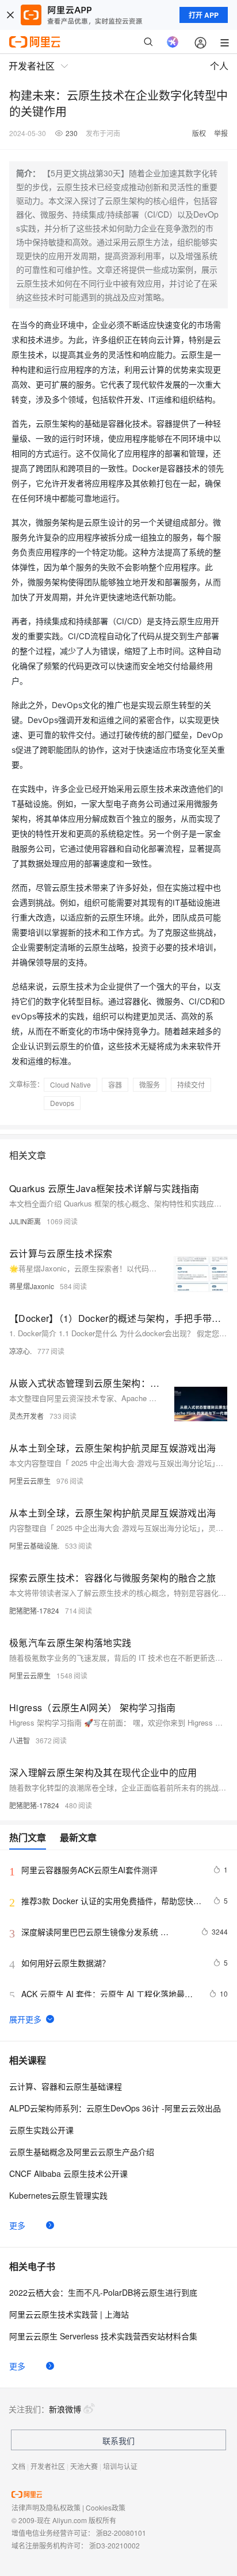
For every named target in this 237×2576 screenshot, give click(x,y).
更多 (17, 2225)
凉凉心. (20, 1351)
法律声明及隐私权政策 (46, 2507)
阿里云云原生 (30, 1481)
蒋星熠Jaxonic (32, 1286)
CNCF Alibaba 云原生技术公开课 (68, 2173)
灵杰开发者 (26, 1416)
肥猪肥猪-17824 (34, 1610)
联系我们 (118, 2440)
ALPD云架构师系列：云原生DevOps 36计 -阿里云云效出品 (115, 2108)
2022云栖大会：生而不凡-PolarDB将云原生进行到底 (103, 2292)
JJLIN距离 (25, 1221)
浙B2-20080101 (121, 2533)
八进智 (20, 1740)
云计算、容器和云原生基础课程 (66, 2086)
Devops (62, 1103)
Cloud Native (70, 1084)
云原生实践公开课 (41, 2130)
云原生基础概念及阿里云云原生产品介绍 (82, 2152)
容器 (115, 1084)
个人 (219, 66)
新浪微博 (65, 2409)
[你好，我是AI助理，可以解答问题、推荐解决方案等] (173, 42)
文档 (18, 2466)
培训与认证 (120, 2466)
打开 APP (204, 15)
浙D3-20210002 (114, 2545)
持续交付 (191, 1084)
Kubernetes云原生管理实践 (58, 2195)
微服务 (150, 1084)
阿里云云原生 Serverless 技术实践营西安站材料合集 (103, 2336)
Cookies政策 (106, 2507)
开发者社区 (48, 2466)
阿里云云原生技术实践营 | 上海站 (69, 2314)
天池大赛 (84, 2466)
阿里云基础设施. (34, 1546)
